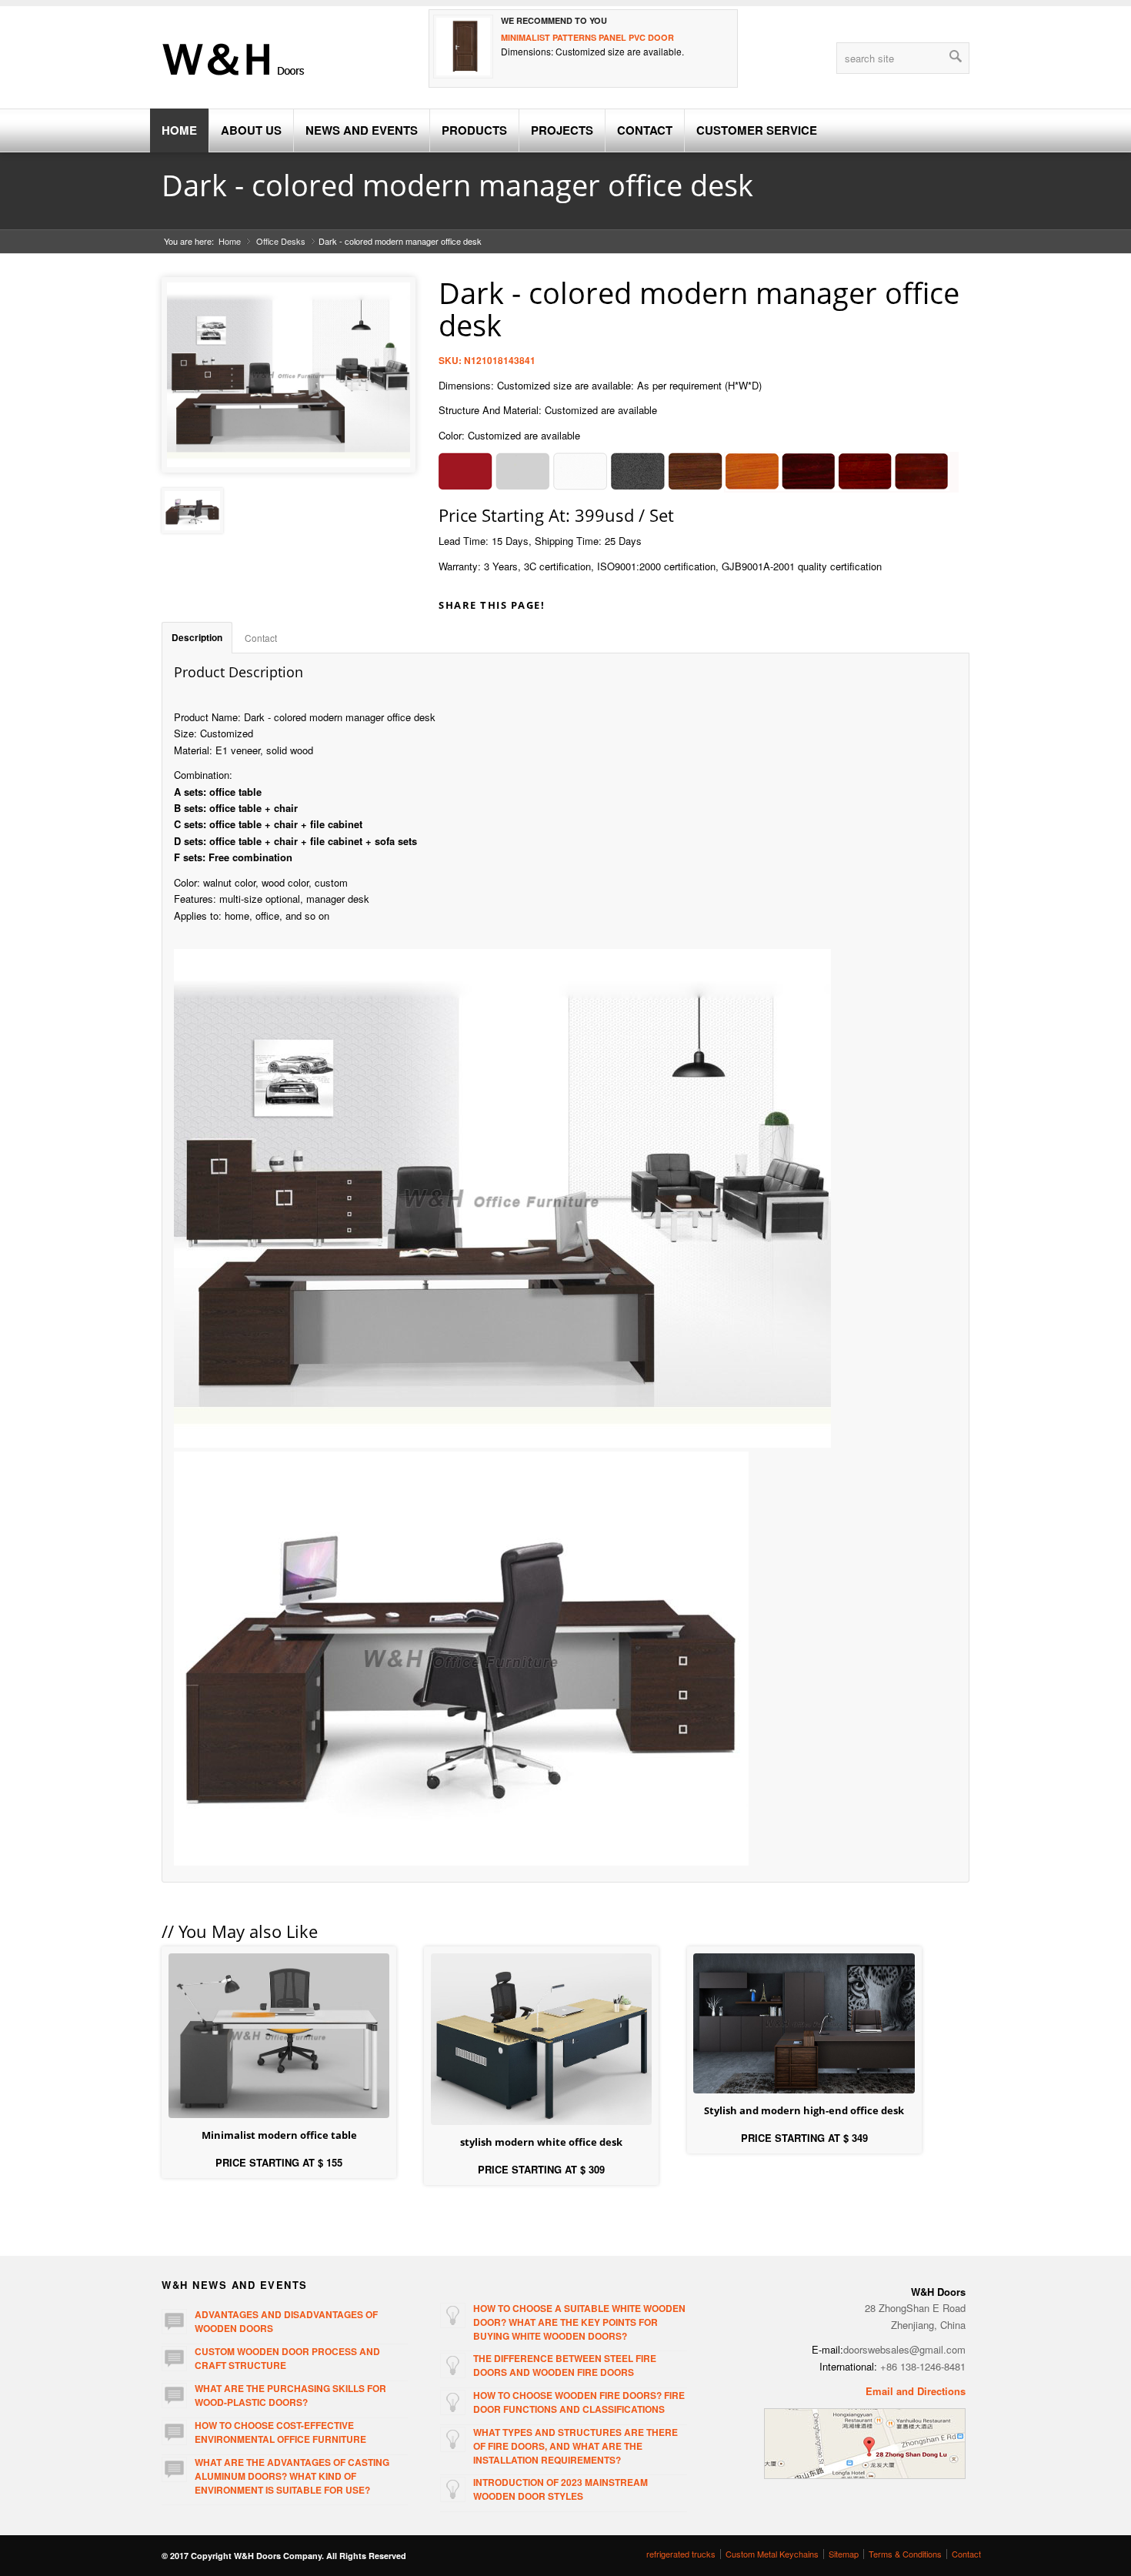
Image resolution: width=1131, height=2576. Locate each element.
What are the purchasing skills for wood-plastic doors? (290, 2395)
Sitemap (844, 2554)
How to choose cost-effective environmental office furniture (280, 2432)
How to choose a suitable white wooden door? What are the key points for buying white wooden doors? (579, 2322)
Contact (261, 638)
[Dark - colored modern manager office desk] (192, 511)
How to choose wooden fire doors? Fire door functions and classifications (579, 2402)
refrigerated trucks (681, 2554)
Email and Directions (916, 2391)
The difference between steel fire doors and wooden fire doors (565, 2365)
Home (230, 241)
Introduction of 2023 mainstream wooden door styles (560, 2489)
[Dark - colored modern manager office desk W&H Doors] (289, 375)
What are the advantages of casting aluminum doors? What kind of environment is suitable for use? (292, 2476)
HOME (179, 130)
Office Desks (281, 241)
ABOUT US (251, 130)
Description (197, 638)
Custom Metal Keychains (772, 2554)
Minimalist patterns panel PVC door (587, 37)
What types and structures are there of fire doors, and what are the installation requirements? (576, 2446)
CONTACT (645, 130)
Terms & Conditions (905, 2554)
